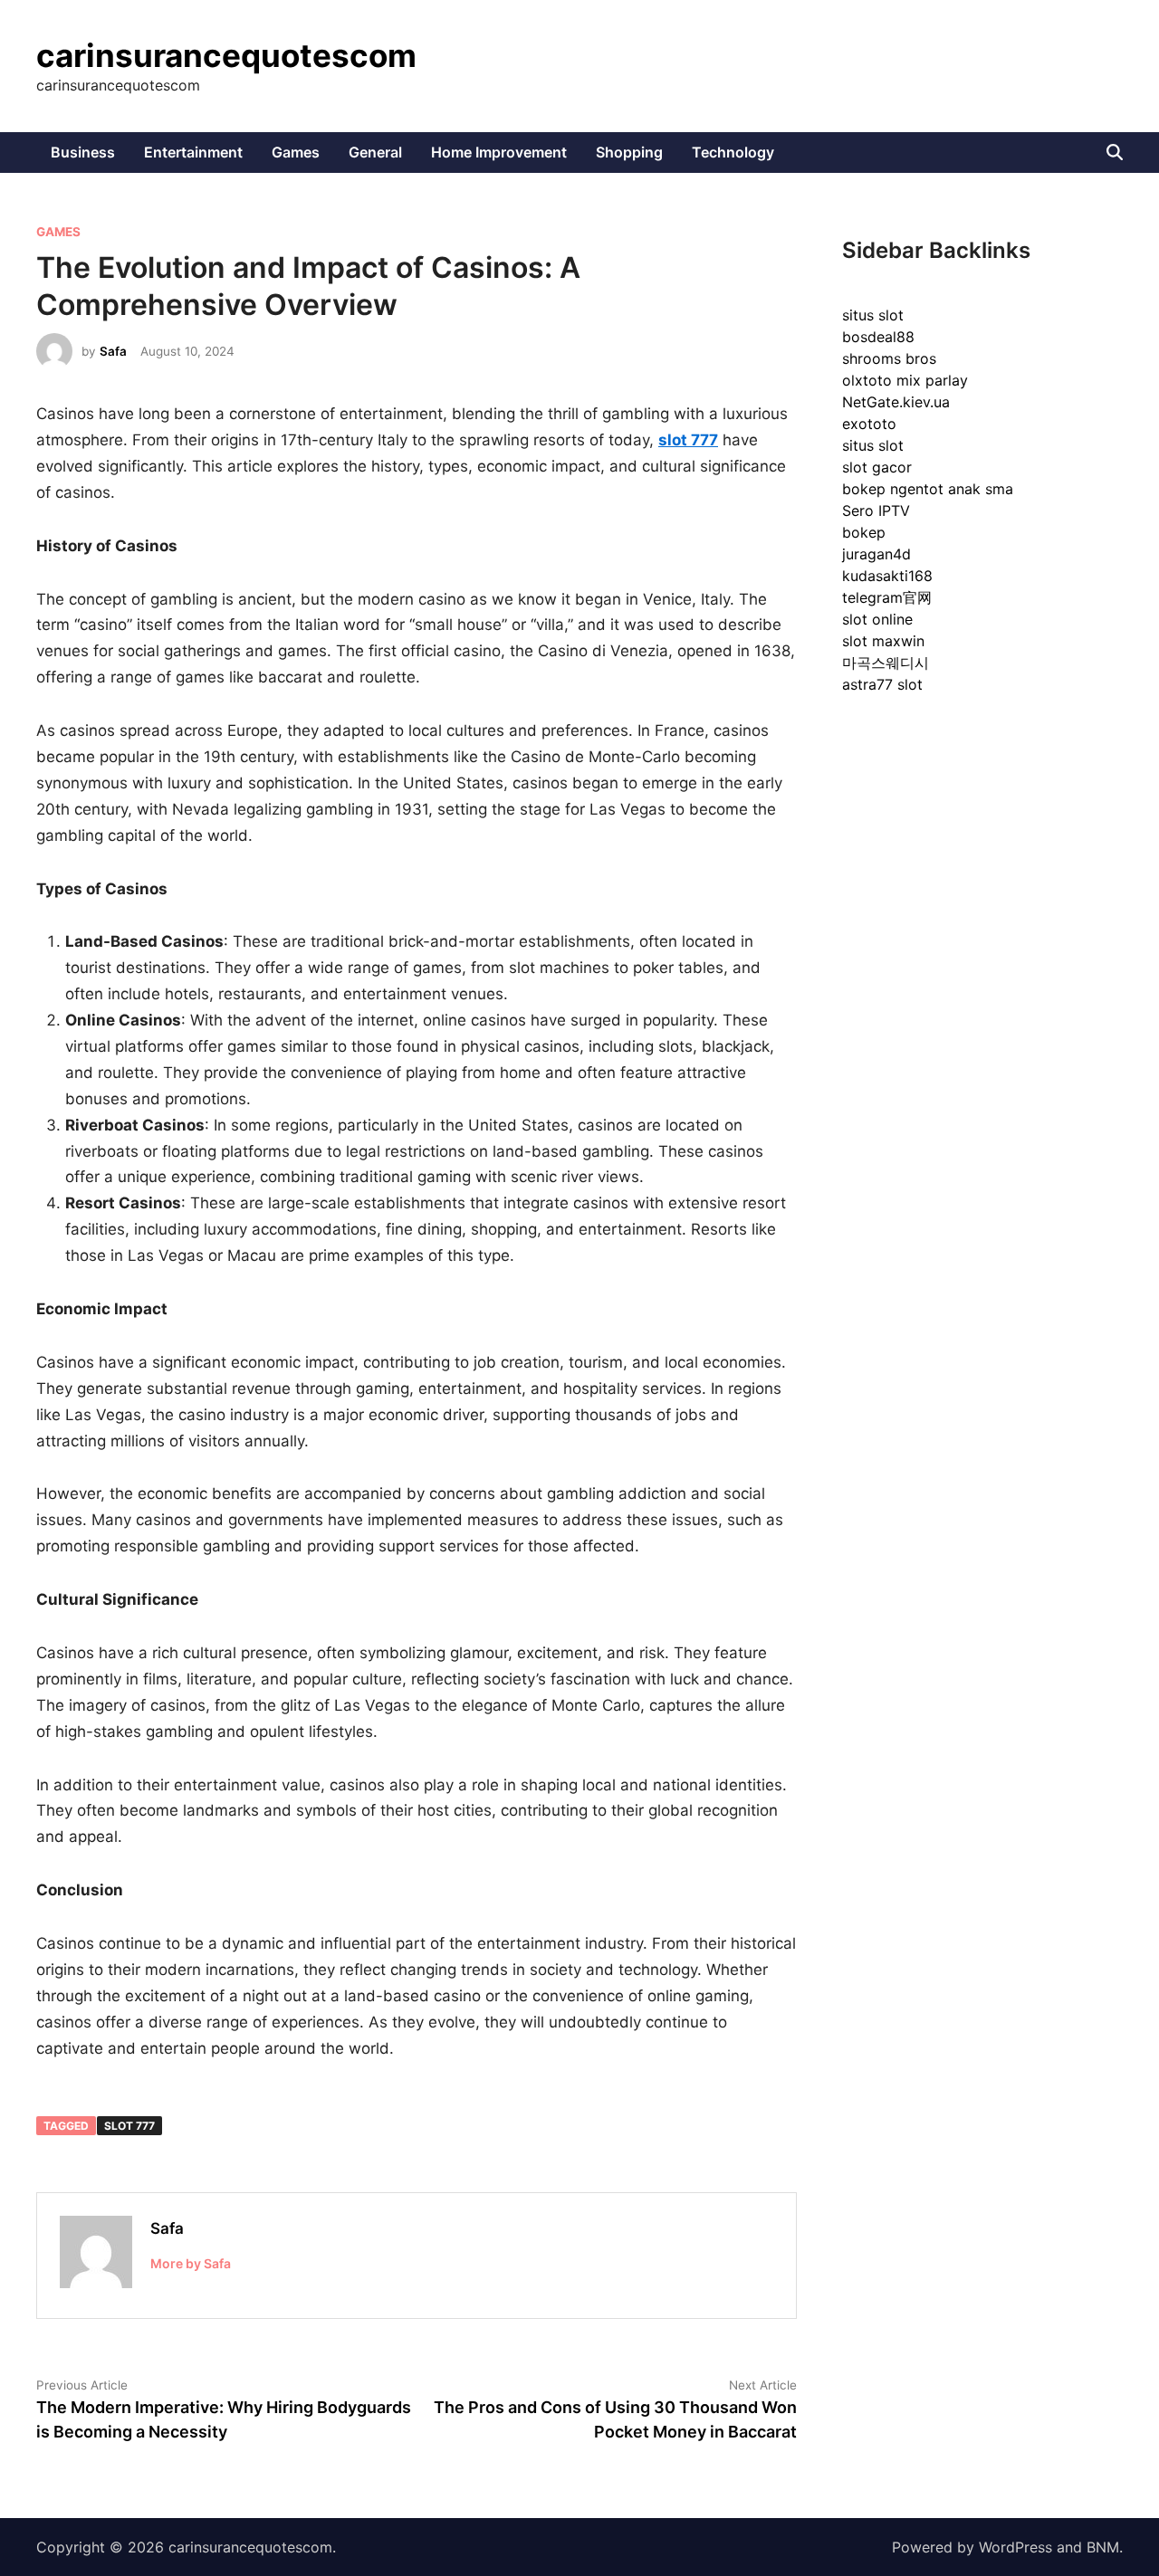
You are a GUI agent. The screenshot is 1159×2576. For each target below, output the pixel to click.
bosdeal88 (878, 337)
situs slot (873, 315)
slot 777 (129, 2126)
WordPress (1015, 2547)
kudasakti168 (887, 576)
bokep (864, 532)
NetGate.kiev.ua (896, 402)
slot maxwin (883, 641)
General (375, 152)
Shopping (629, 152)
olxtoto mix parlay (905, 380)
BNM (1103, 2547)
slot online (877, 619)
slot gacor (877, 467)
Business (83, 152)
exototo (869, 424)
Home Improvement (499, 152)
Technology (733, 152)
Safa (113, 351)
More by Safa (191, 2263)
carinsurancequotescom (226, 55)
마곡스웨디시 (886, 663)
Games (296, 152)
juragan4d (876, 554)
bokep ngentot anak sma (928, 489)
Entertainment (193, 152)
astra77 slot (882, 684)
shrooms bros (889, 358)
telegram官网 (887, 597)
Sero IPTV (876, 510)
